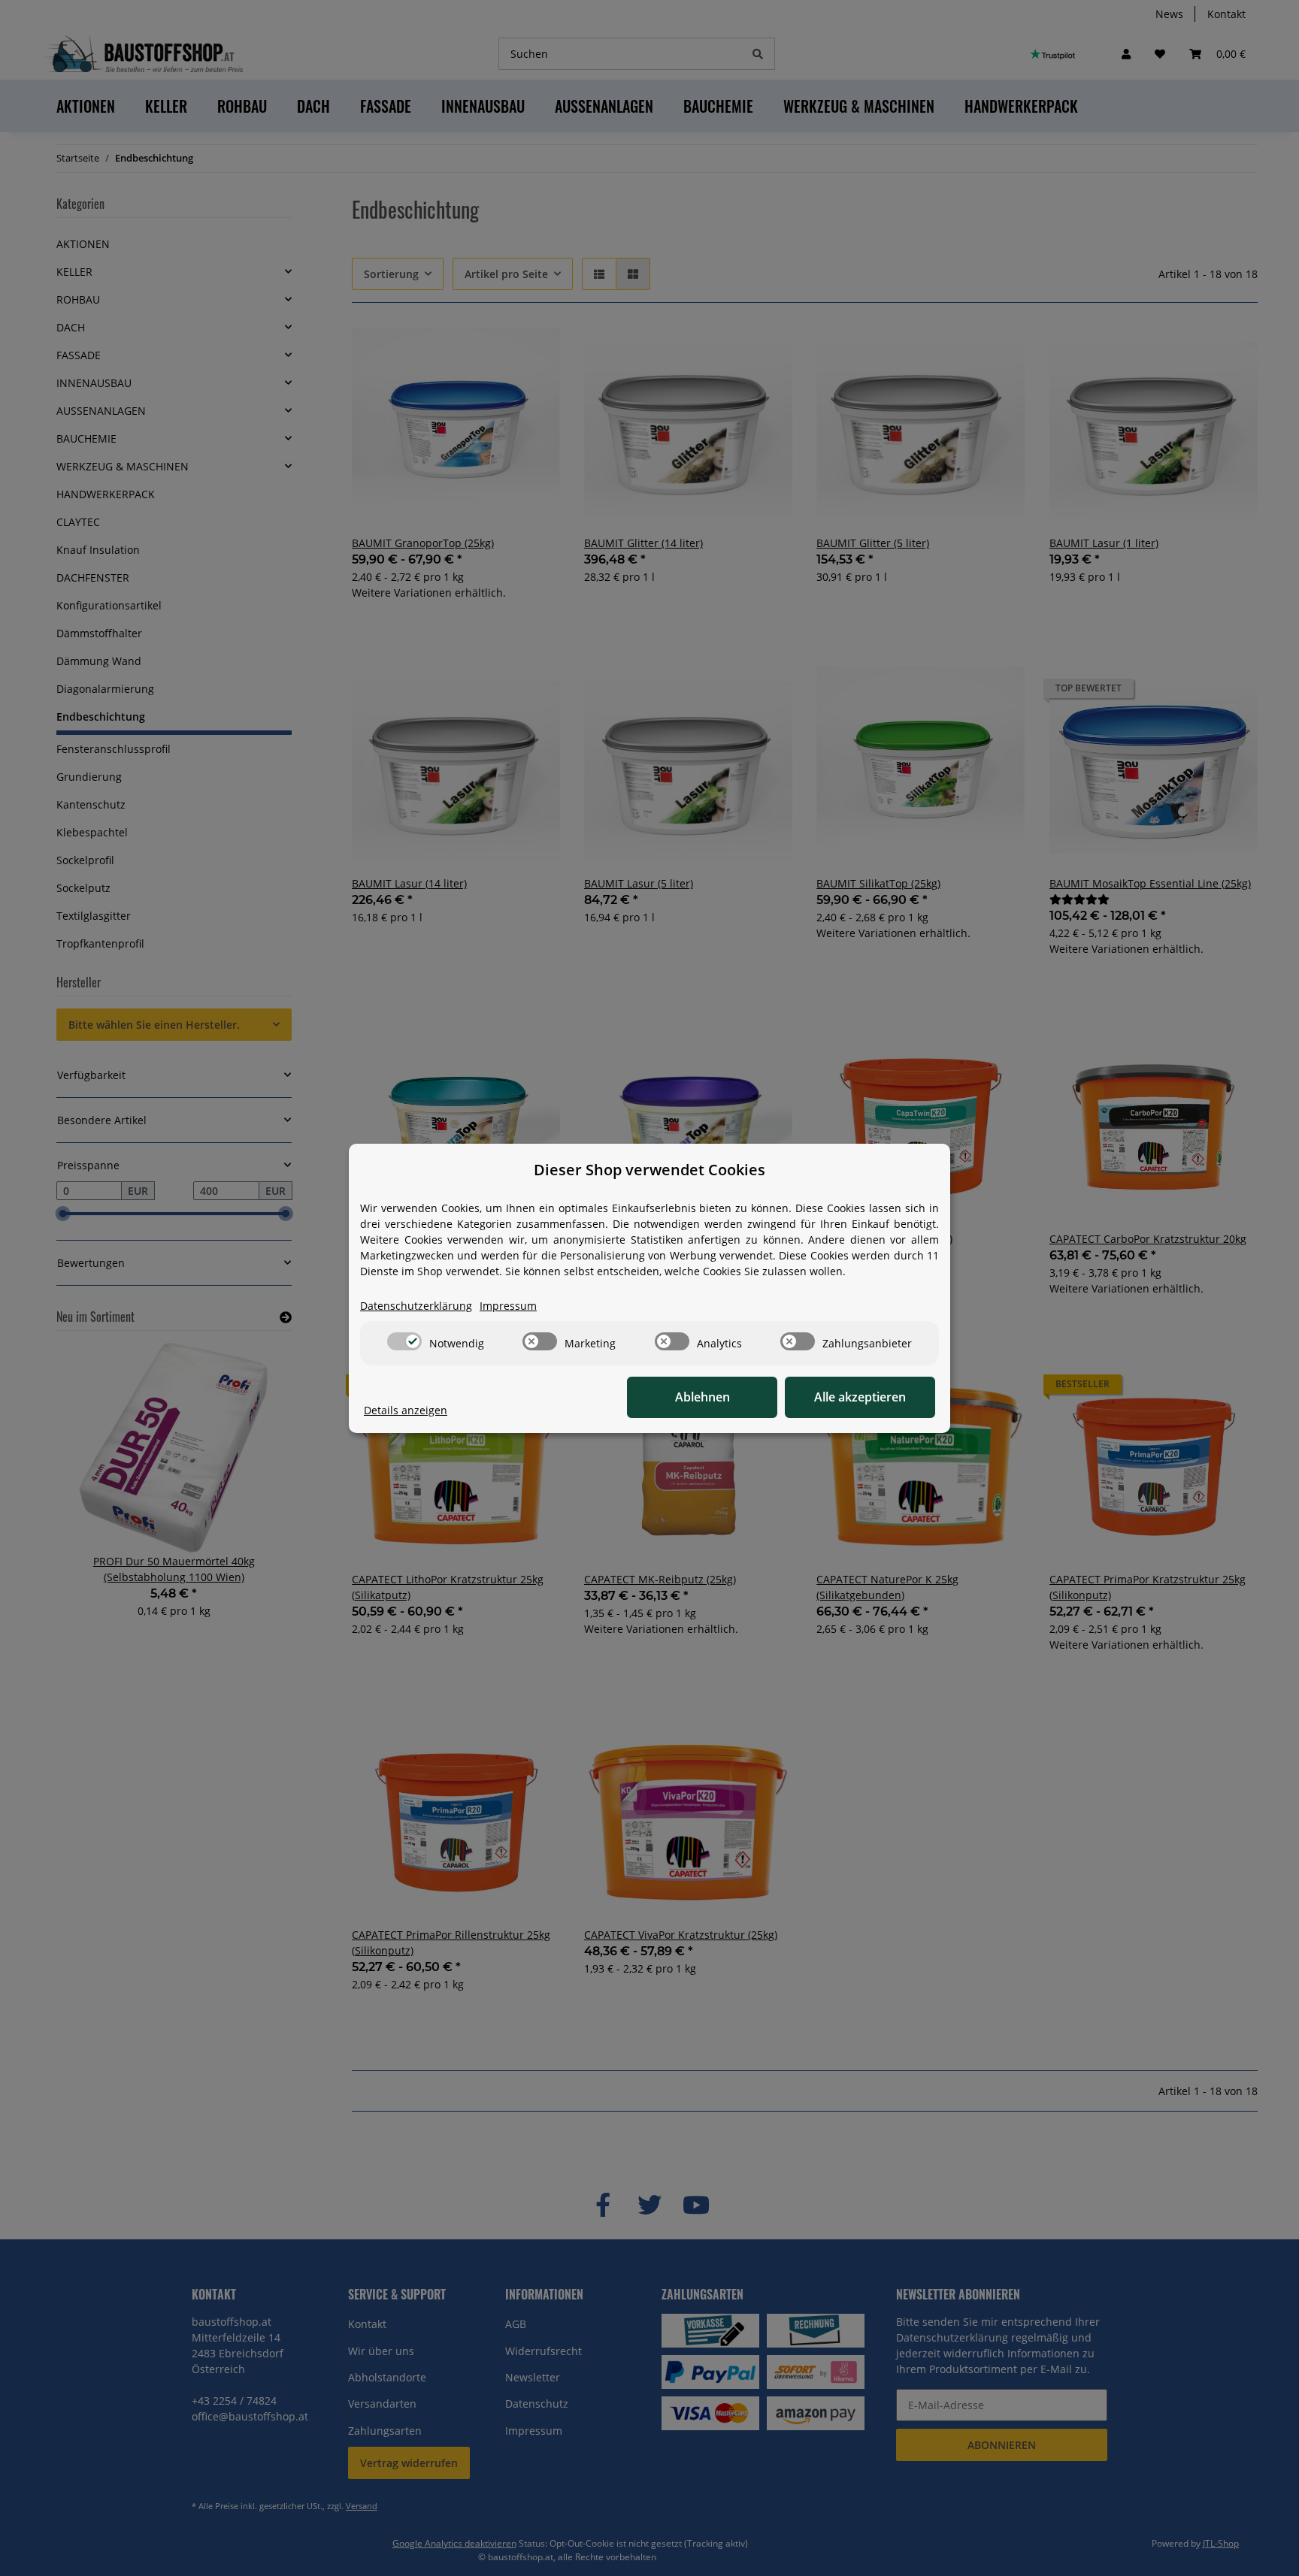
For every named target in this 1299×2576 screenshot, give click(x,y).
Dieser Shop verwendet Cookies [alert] (649, 1170)
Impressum (508, 1306)
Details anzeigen (406, 1410)
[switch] (404, 1341)
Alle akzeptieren (860, 1397)
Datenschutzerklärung (416, 1306)
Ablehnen (702, 1397)
